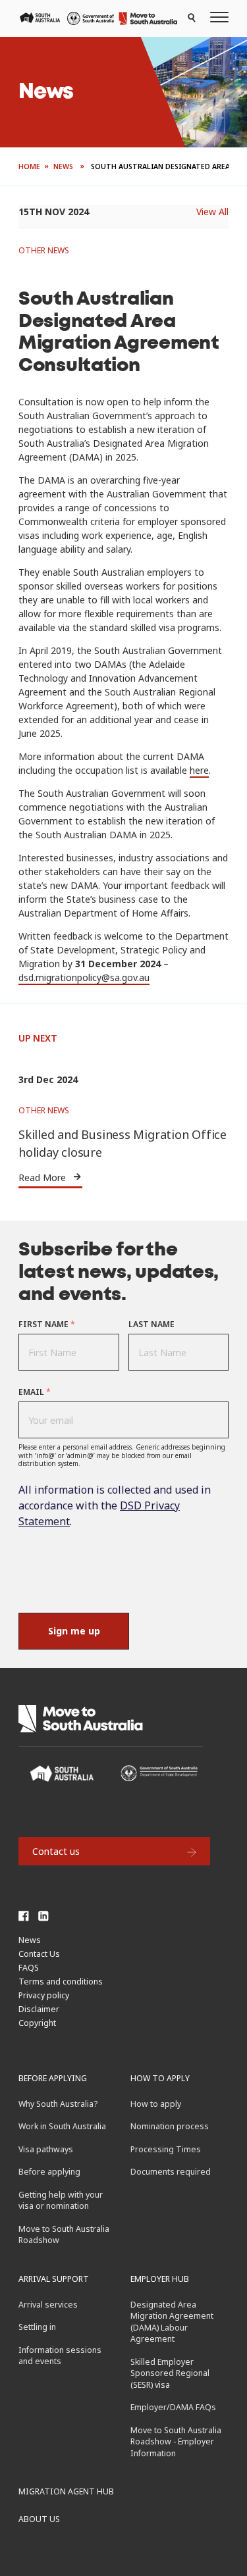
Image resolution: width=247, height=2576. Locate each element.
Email (35, 1392)
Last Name (151, 1324)
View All (212, 212)
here (199, 770)
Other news (44, 250)
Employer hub (160, 2279)
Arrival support (54, 2279)
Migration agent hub (66, 2491)
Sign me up (74, 1631)
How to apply (160, 2078)
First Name (47, 1324)
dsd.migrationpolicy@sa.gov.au (84, 977)
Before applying (53, 2078)
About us (39, 2519)
